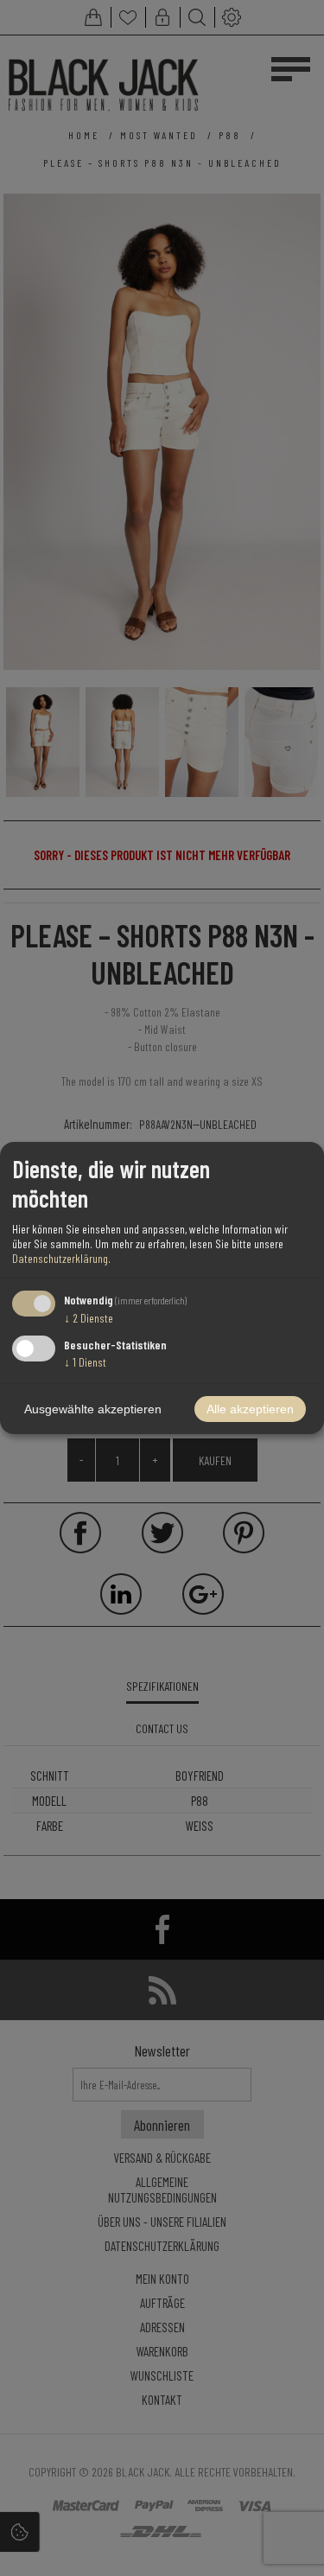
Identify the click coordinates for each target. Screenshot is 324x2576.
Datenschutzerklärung (60, 1258)
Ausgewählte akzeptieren (93, 1409)
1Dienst (85, 1362)
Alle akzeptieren (250, 1409)
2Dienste (89, 1318)
